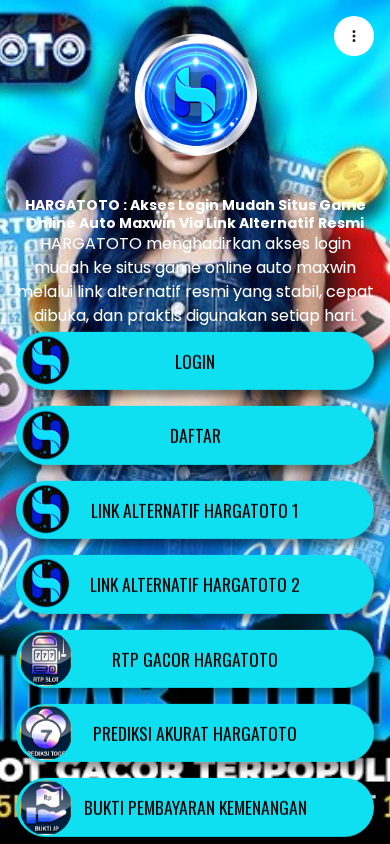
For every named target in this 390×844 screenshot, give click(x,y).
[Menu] (354, 36)
